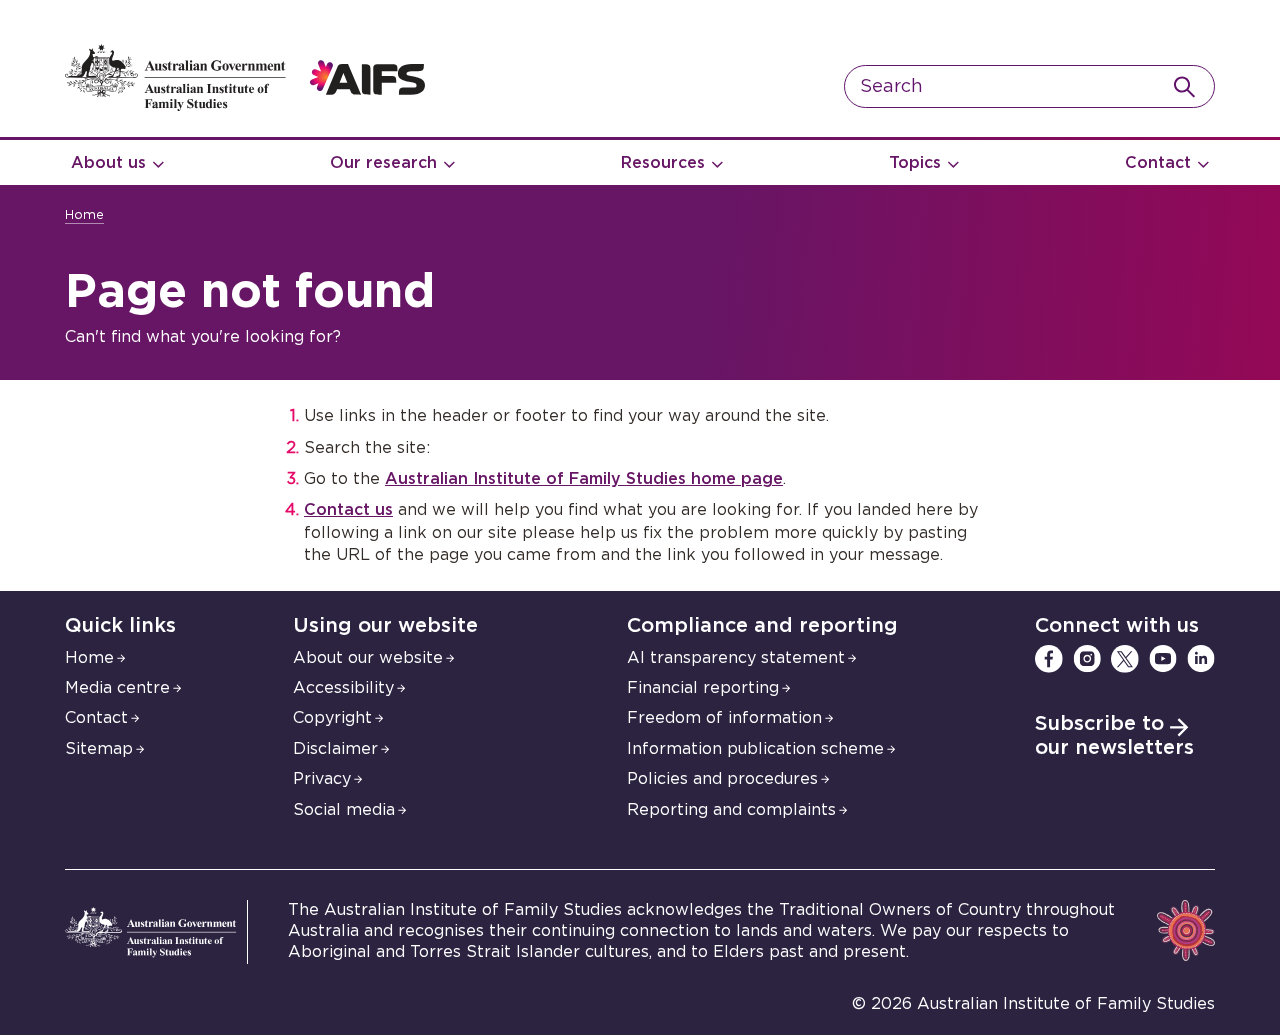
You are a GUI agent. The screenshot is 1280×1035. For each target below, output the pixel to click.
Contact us (348, 510)
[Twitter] (1125, 659)
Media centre (117, 688)
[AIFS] (245, 106)
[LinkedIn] (1201, 659)
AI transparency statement (736, 658)
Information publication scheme (755, 749)
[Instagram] (1087, 659)
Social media (344, 810)
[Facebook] (1049, 659)
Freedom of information (724, 718)
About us (108, 163)
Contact (1158, 163)
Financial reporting (703, 688)
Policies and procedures (722, 779)
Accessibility (343, 688)
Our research (383, 163)
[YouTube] (1163, 659)
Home (84, 215)
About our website (368, 658)
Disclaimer (335, 749)
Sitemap (99, 749)
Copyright (332, 718)
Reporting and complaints (731, 810)
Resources (663, 163)
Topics (915, 163)
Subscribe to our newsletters (1114, 736)
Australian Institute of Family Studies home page (584, 479)
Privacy (322, 779)
